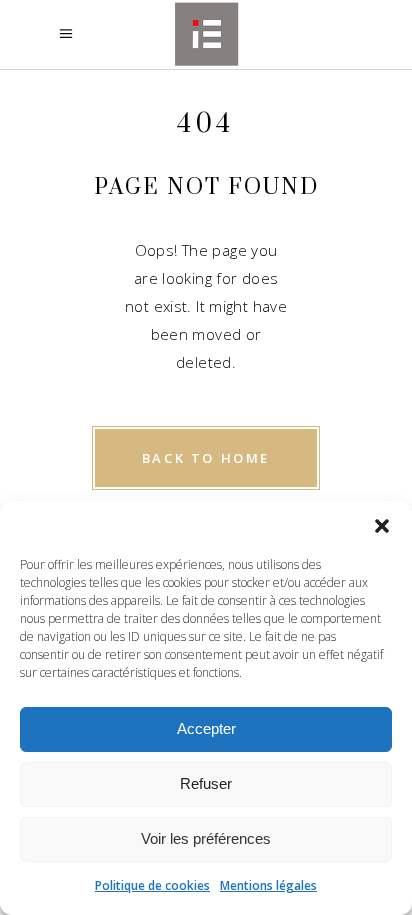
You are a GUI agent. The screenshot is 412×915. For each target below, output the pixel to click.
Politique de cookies (152, 885)
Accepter (206, 728)
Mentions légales (268, 885)
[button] (382, 526)
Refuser (206, 783)
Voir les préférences (206, 838)
